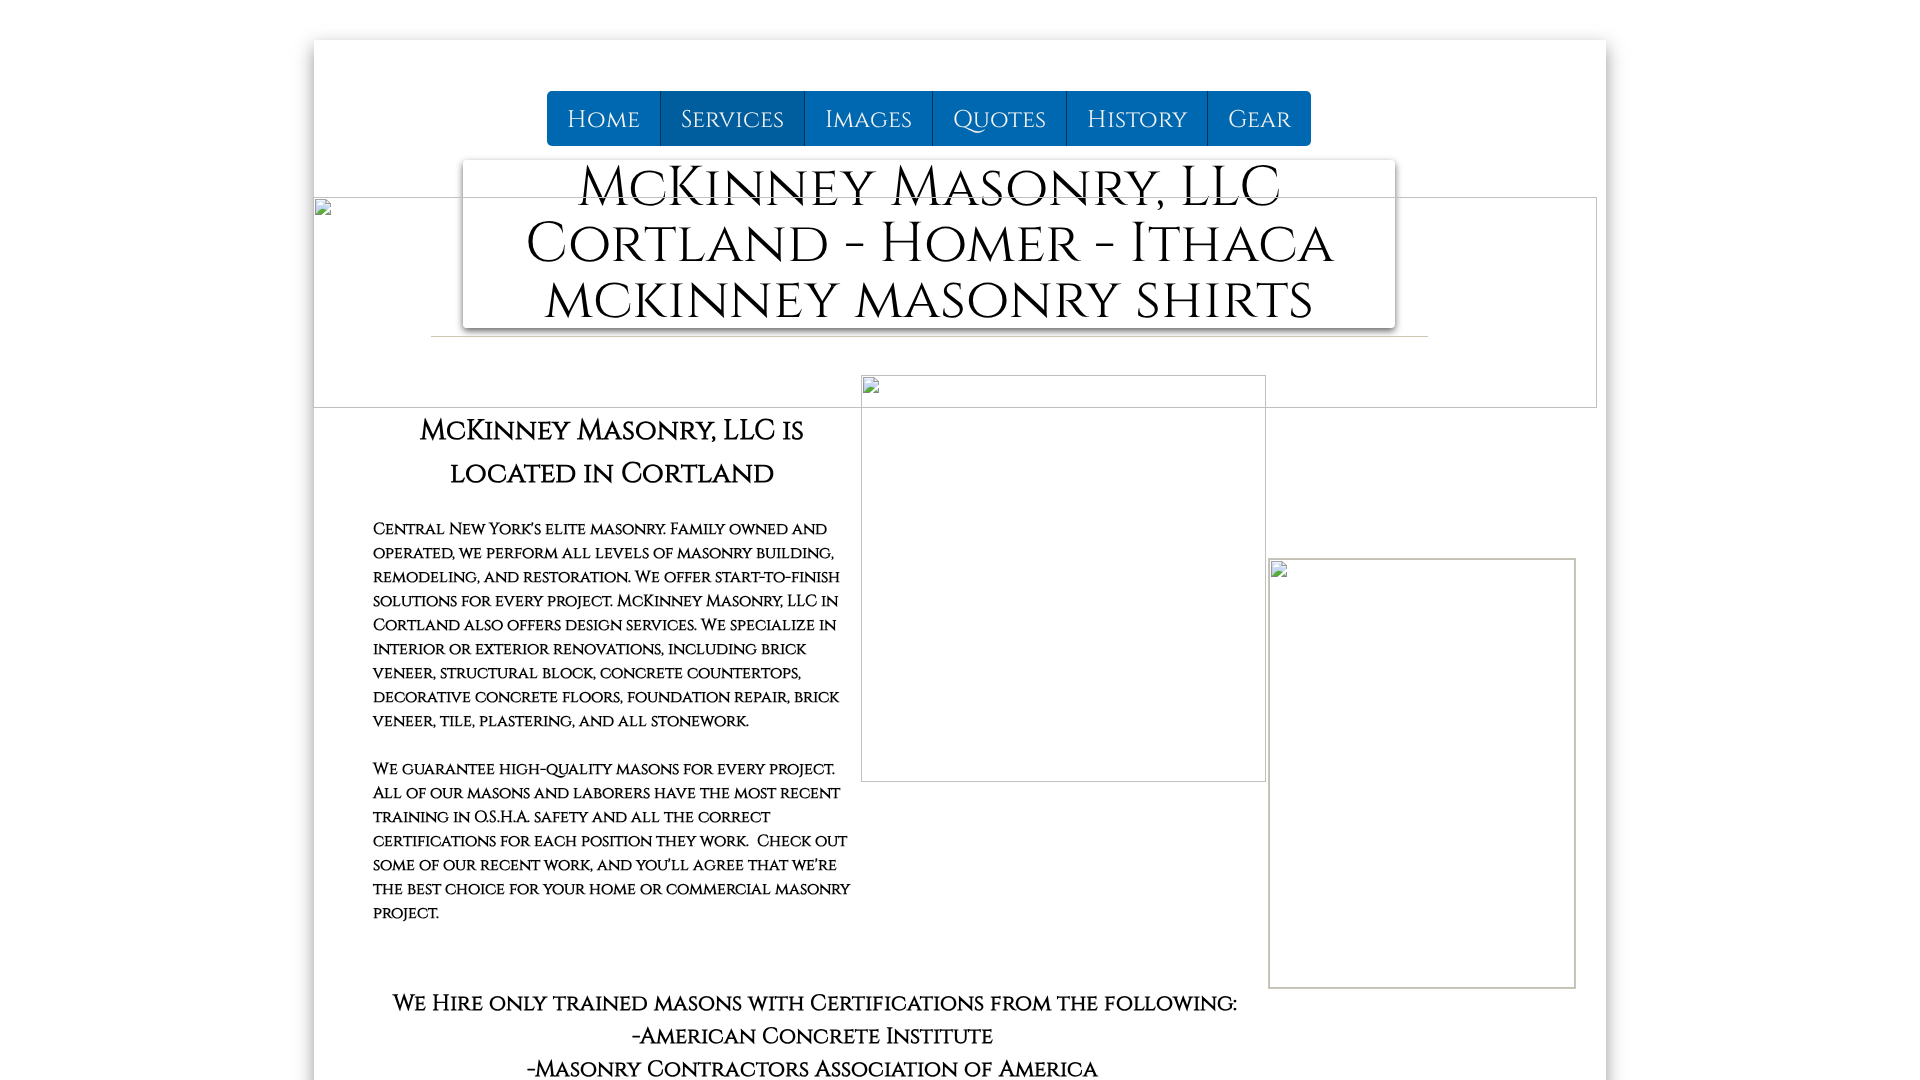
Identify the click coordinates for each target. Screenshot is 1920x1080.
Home (603, 120)
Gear (1259, 120)
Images (868, 120)
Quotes (999, 120)
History (1137, 120)
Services (732, 120)
